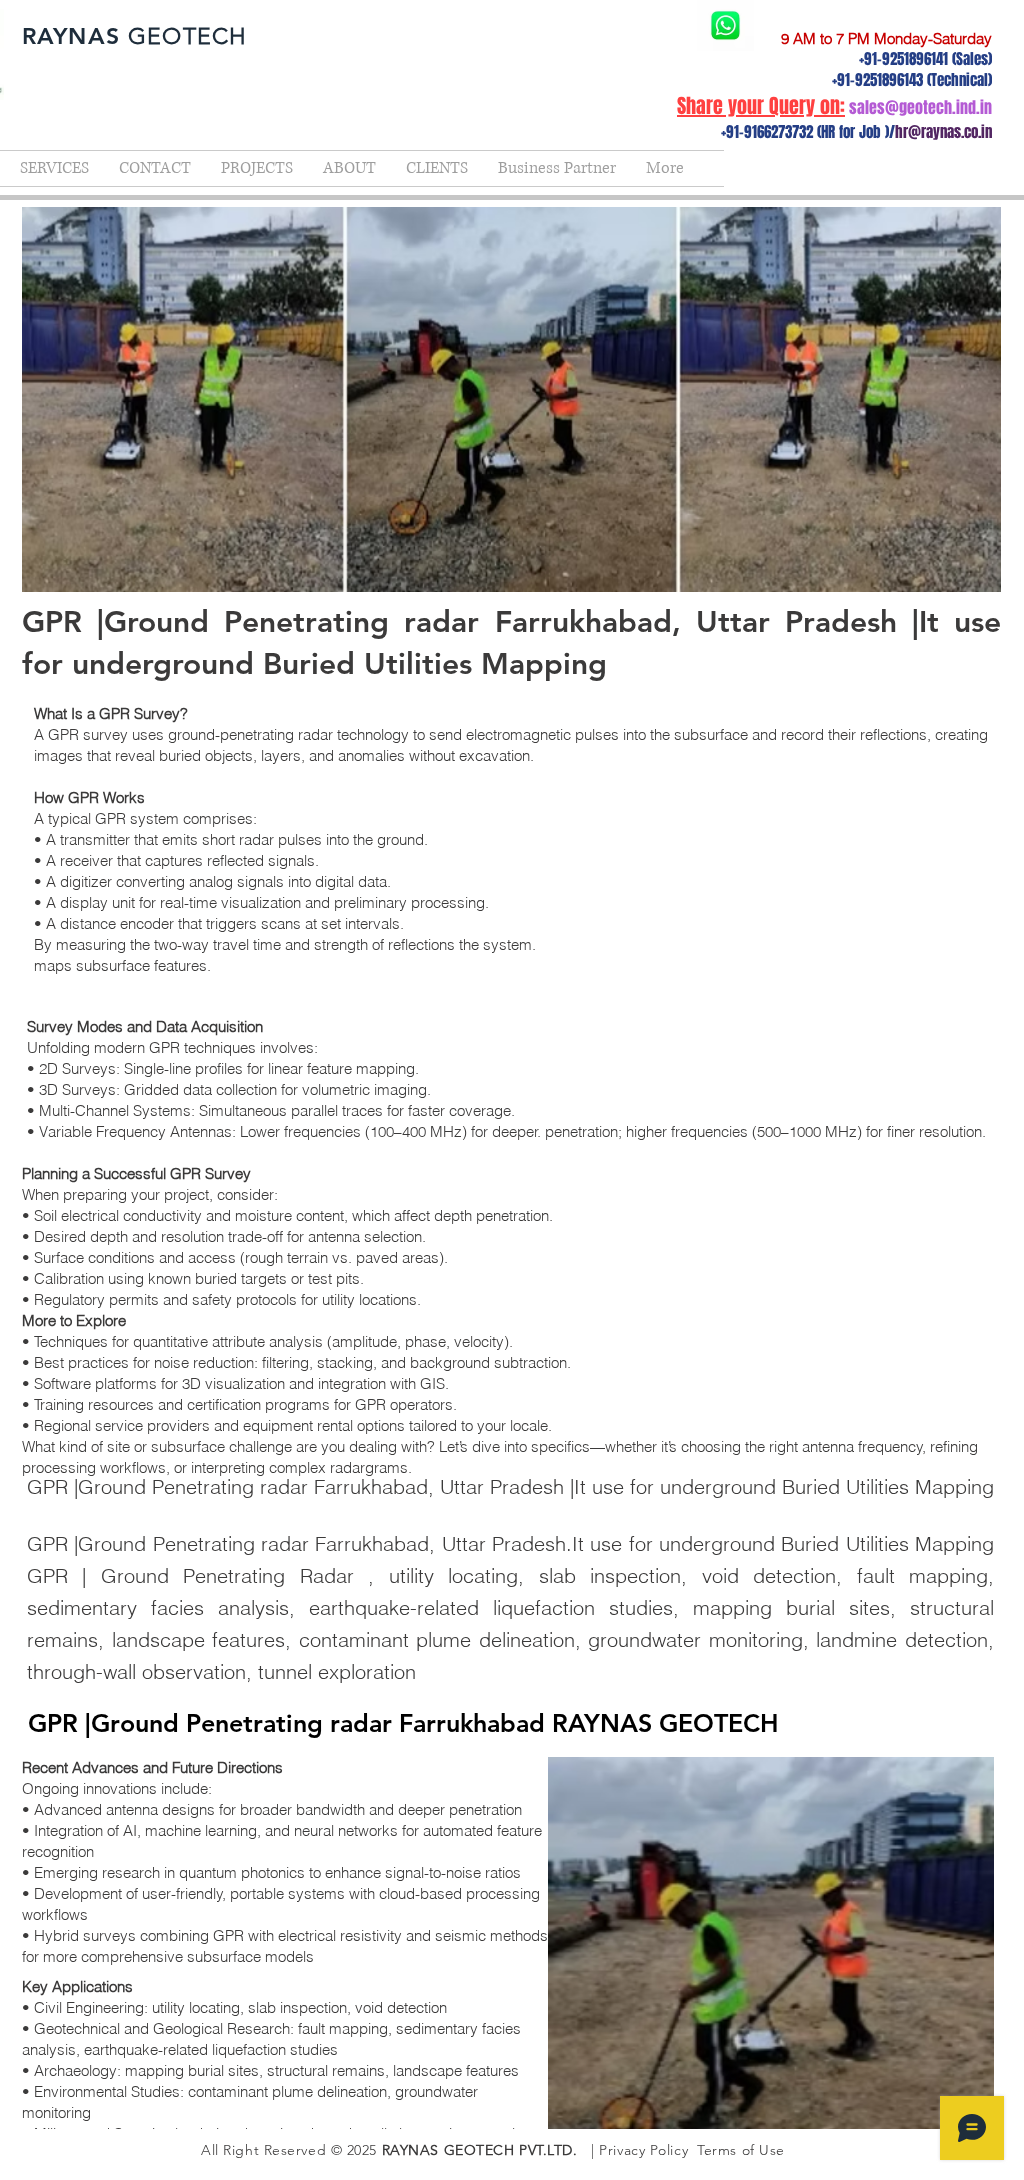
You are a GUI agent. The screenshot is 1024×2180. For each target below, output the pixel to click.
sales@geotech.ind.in (920, 107)
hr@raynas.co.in (943, 132)
